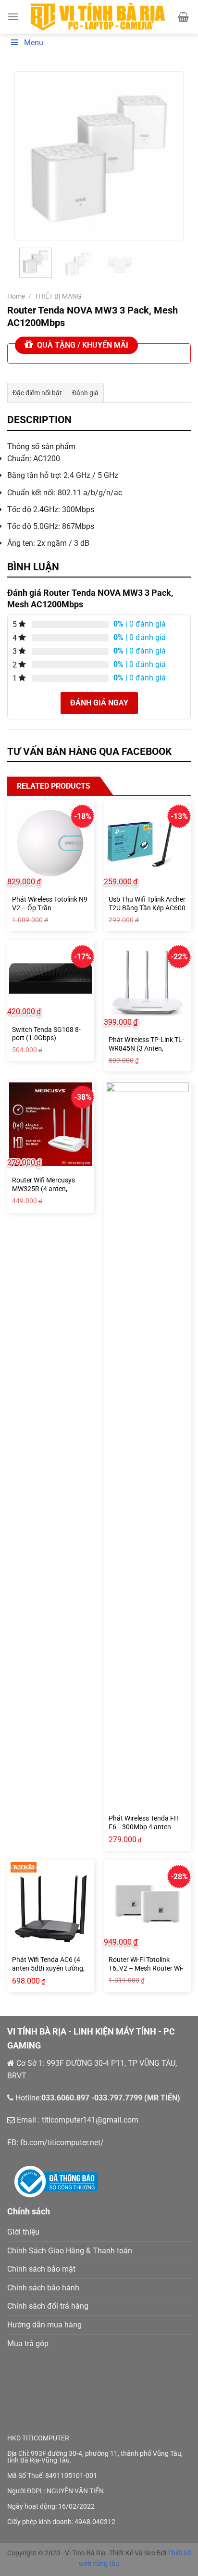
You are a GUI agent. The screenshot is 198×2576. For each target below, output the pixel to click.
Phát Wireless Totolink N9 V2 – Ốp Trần (50, 904)
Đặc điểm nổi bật (37, 393)
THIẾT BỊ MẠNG (58, 296)
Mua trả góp (28, 2344)
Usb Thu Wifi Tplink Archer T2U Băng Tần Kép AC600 (147, 904)
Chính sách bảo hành (43, 2288)
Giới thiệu (23, 2232)
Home (16, 296)
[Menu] (13, 17)
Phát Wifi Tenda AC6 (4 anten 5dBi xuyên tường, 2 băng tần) (48, 1968)
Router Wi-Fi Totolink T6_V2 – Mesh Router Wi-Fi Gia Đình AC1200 (146, 1968)
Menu (34, 43)
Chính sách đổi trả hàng (48, 2306)
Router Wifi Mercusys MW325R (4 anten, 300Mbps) (43, 1188)
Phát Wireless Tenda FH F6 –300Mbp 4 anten (144, 1822)
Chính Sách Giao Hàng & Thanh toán (70, 2251)
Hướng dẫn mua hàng (44, 2325)
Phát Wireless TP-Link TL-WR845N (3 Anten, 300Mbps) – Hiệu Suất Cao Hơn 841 (146, 1052)
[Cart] (183, 17)
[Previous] (30, 156)
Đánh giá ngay (99, 703)
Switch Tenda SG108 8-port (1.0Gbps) (46, 1034)
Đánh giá (85, 393)
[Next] (168, 156)
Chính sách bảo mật (41, 2269)
